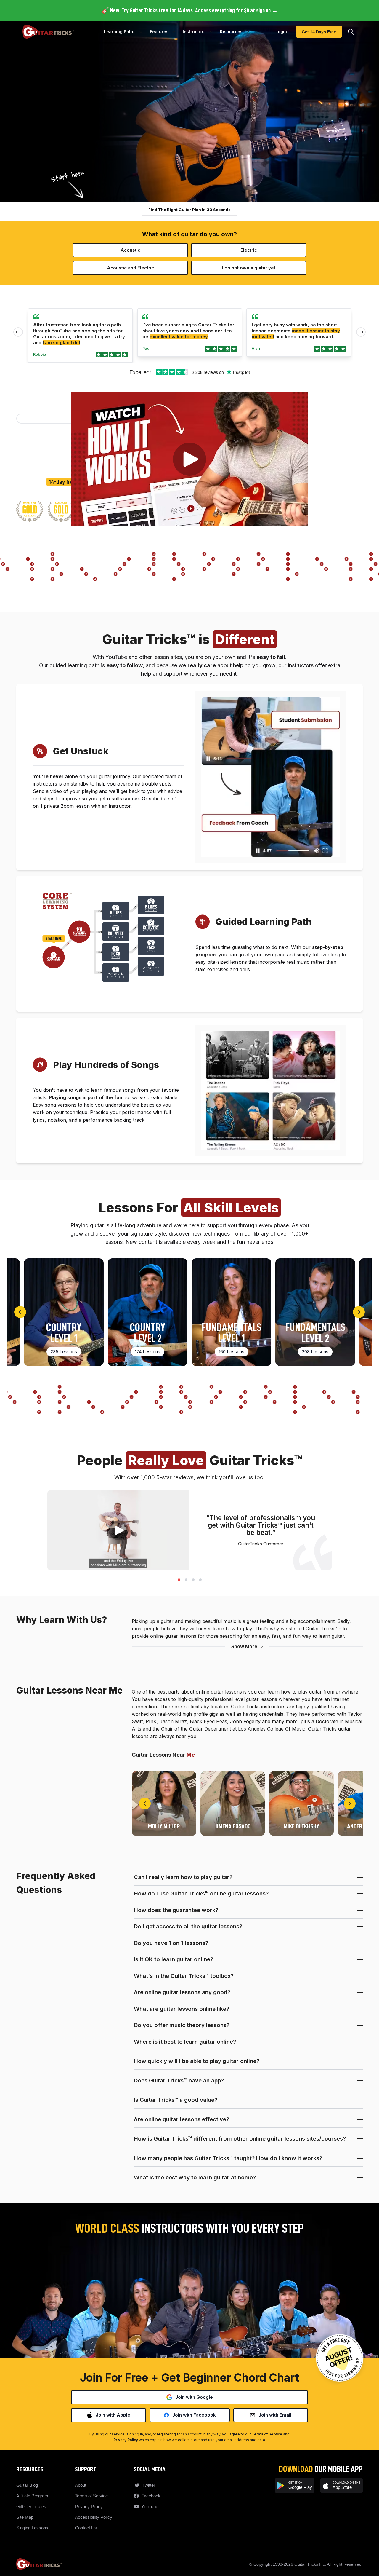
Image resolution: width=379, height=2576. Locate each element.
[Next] (359, 1312)
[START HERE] (54, 957)
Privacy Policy (126, 2440)
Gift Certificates (31, 2506)
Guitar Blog (27, 2485)
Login (281, 32)
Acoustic (130, 250)
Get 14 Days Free (319, 32)
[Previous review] (18, 332)
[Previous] (20, 1312)
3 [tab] (193, 1579)
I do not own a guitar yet (249, 268)
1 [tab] (179, 1579)
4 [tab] (200, 1579)
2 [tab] (186, 1579)
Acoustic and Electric (130, 268)
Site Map (25, 2517)
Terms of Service (267, 2434)
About (81, 2485)
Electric (249, 250)
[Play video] (189, 459)
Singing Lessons (32, 2528)
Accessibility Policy (94, 2517)
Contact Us (86, 2528)
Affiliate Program (32, 2496)
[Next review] (361, 332)
